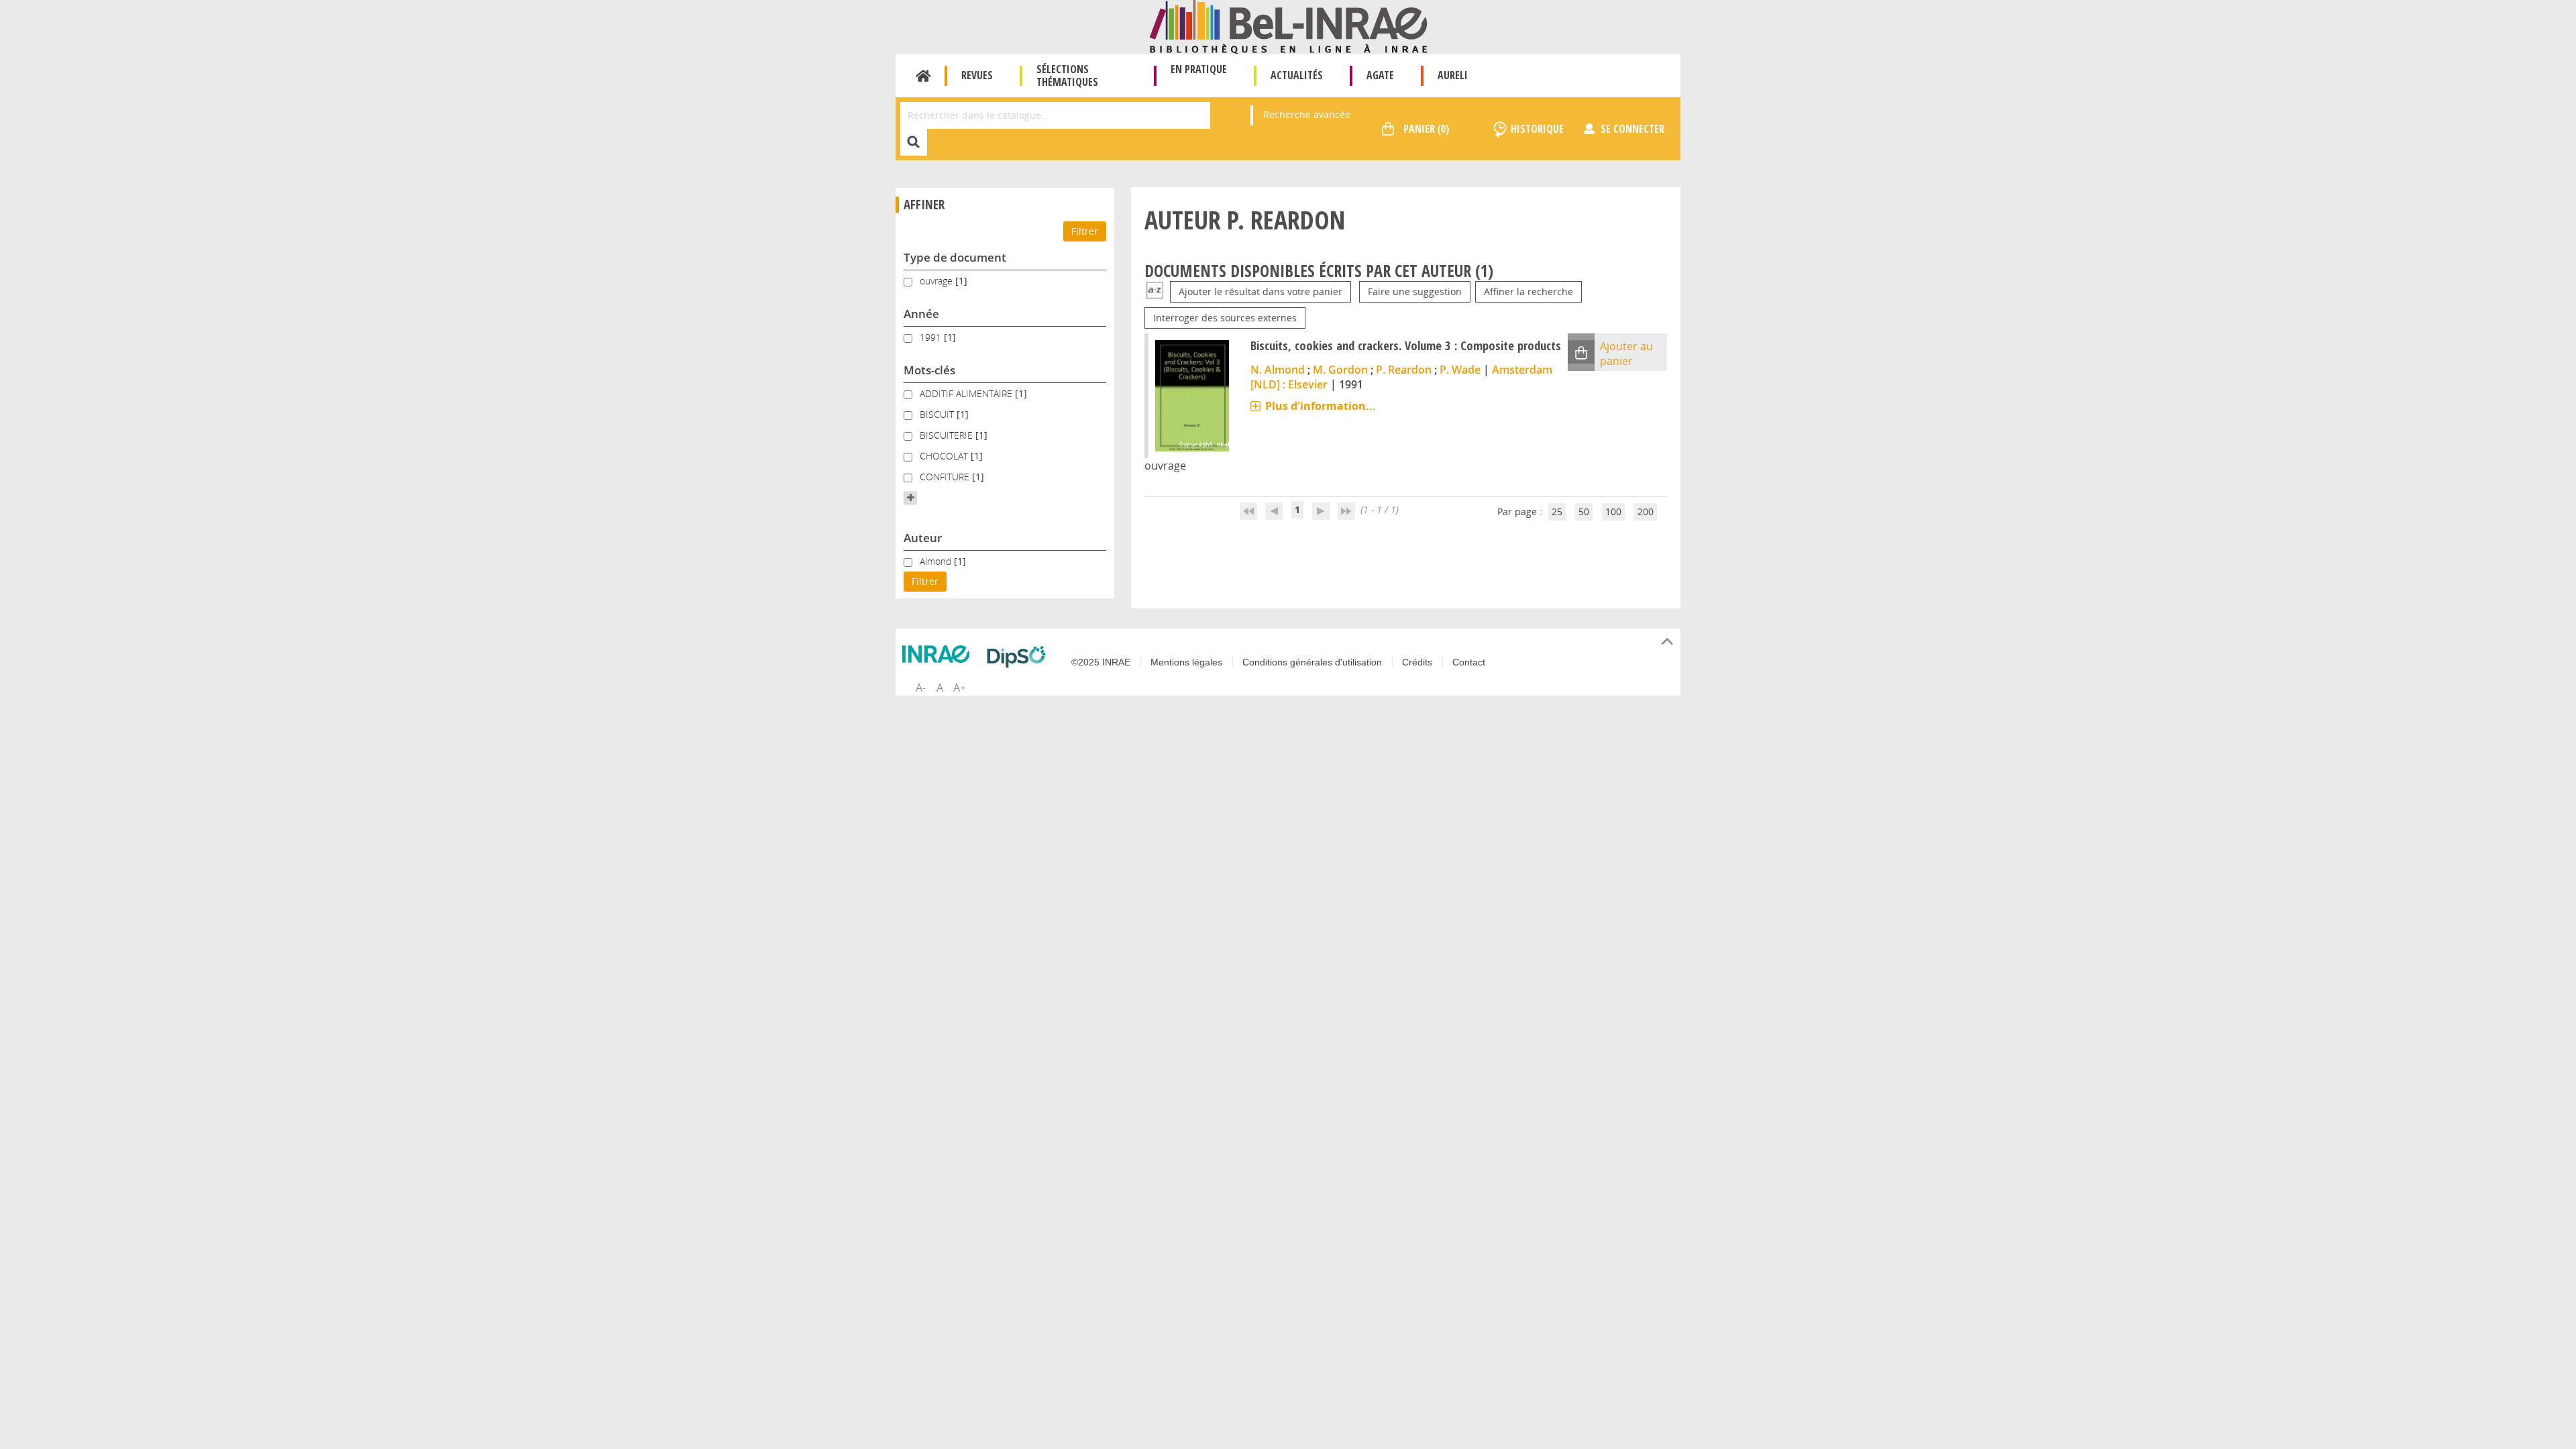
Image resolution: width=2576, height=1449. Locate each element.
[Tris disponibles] (1155, 291)
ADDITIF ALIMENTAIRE (967, 393)
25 (1557, 512)
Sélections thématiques (1067, 75)
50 (1584, 512)
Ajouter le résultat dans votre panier (1260, 291)
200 (1646, 512)
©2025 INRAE (1101, 662)
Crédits (1417, 662)
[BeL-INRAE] (1288, 26)
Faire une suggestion (1415, 291)
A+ (960, 688)
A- (921, 688)
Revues (977, 75)
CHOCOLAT (945, 456)
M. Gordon (1340, 370)
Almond (937, 561)
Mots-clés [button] (929, 370)
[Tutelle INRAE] (939, 654)
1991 (932, 337)
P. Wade (1460, 370)
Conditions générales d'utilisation (1312, 662)
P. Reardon (1404, 370)
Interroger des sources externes (1225, 318)
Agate (1380, 75)
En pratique (1199, 69)
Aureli (1453, 75)
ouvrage (937, 281)
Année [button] (921, 314)
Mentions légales (1186, 662)
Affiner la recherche (1528, 291)
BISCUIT (938, 414)
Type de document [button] (955, 257)
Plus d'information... (1321, 406)
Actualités (1297, 75)
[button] (910, 498)
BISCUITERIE (948, 435)
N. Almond (1278, 370)
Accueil (923, 76)
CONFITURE (946, 477)
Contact (1469, 662)
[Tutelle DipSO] (1020, 657)
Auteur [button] (923, 538)
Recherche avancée (1307, 114)
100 (1613, 512)
